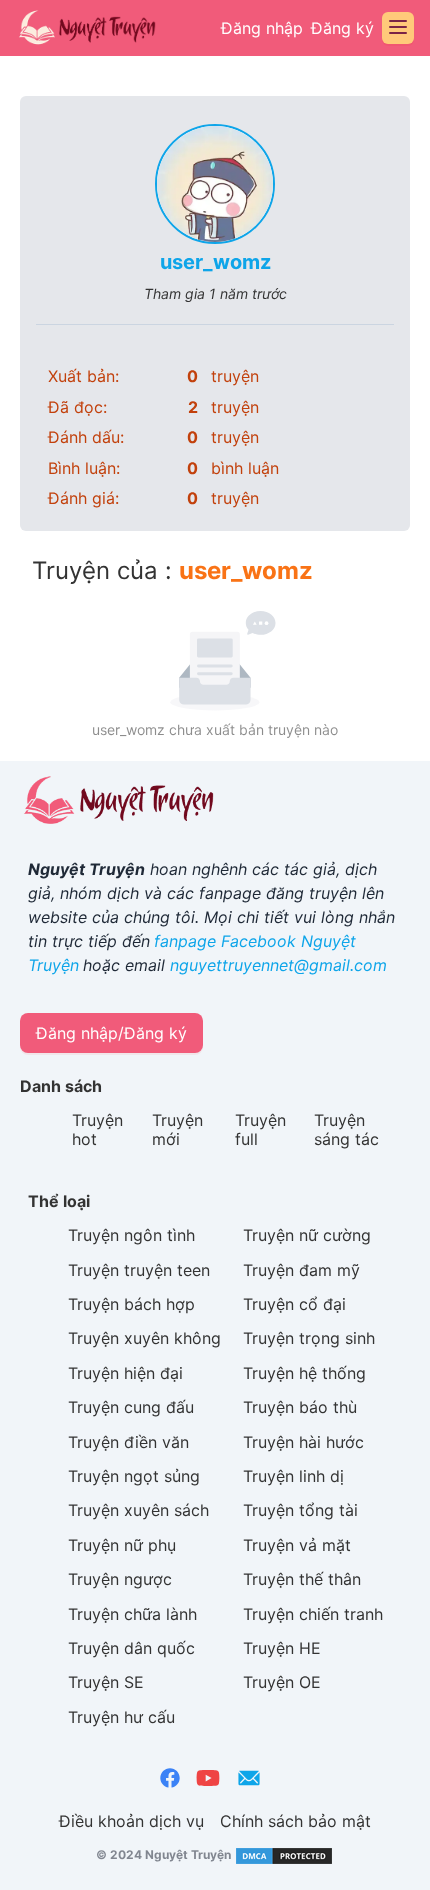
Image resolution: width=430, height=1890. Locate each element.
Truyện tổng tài (300, 1510)
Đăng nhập (262, 28)
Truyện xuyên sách (138, 1510)
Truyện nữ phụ (122, 1545)
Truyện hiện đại (125, 1373)
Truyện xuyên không (144, 1338)
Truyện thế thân (302, 1579)
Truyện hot (97, 1129)
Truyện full (260, 1129)
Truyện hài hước (303, 1442)
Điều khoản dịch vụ (131, 1821)
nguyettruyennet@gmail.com (278, 965)
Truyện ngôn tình (131, 1235)
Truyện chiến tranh (313, 1614)
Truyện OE (282, 1682)
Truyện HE (282, 1648)
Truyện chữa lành (132, 1614)
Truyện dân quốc (131, 1648)
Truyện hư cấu (121, 1717)
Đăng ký (342, 28)
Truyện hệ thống (304, 1373)
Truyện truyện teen (139, 1270)
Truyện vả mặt (297, 1545)
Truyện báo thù (300, 1407)
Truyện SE (106, 1682)
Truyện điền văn (128, 1442)
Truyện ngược (120, 1579)
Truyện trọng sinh (309, 1338)
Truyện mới (177, 1129)
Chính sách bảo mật (295, 1821)
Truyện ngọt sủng (134, 1476)
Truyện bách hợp (131, 1304)
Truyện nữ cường (307, 1235)
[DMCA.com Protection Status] (282, 1854)
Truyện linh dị (293, 1476)
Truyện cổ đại (294, 1304)
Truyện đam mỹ (301, 1270)
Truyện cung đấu (131, 1407)
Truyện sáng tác (346, 1129)
